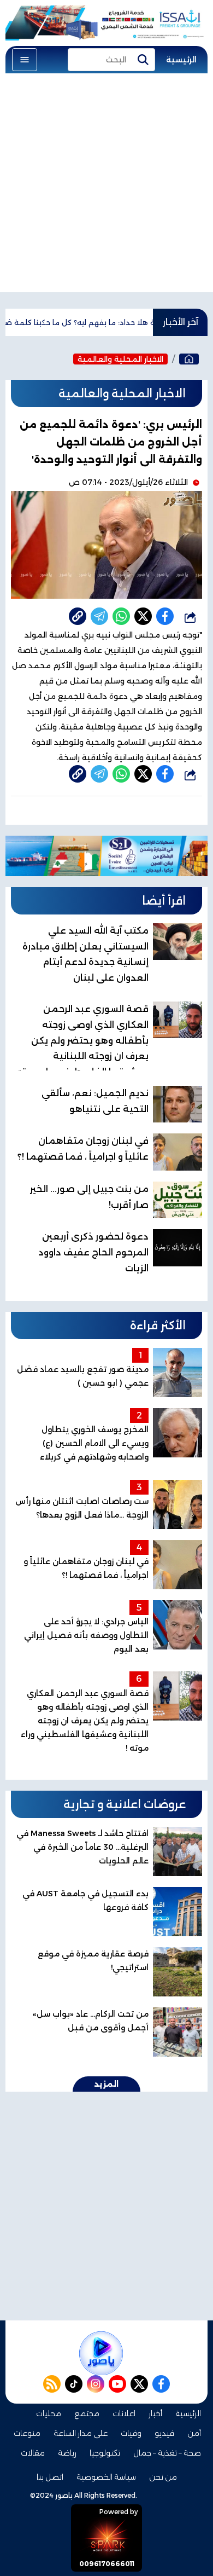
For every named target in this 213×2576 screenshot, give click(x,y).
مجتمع (87, 2413)
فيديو (164, 2433)
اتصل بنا (50, 2477)
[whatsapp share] (121, 616)
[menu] (25, 60)
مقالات (33, 2453)
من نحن (163, 2477)
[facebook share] (165, 616)
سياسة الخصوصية (106, 2477)
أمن (194, 2433)
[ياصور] (189, 359)
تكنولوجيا (105, 2453)
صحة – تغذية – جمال (167, 2453)
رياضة (67, 2453)
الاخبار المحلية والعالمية (120, 359)
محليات (49, 2413)
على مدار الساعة (81, 2433)
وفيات (131, 2433)
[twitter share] (143, 616)
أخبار (155, 2413)
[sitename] (101, 2353)
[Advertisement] (106, 186)
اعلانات (124, 2413)
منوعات (27, 2433)
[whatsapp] (78, 616)
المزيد (106, 2084)
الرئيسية (181, 60)
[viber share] (99, 616)
